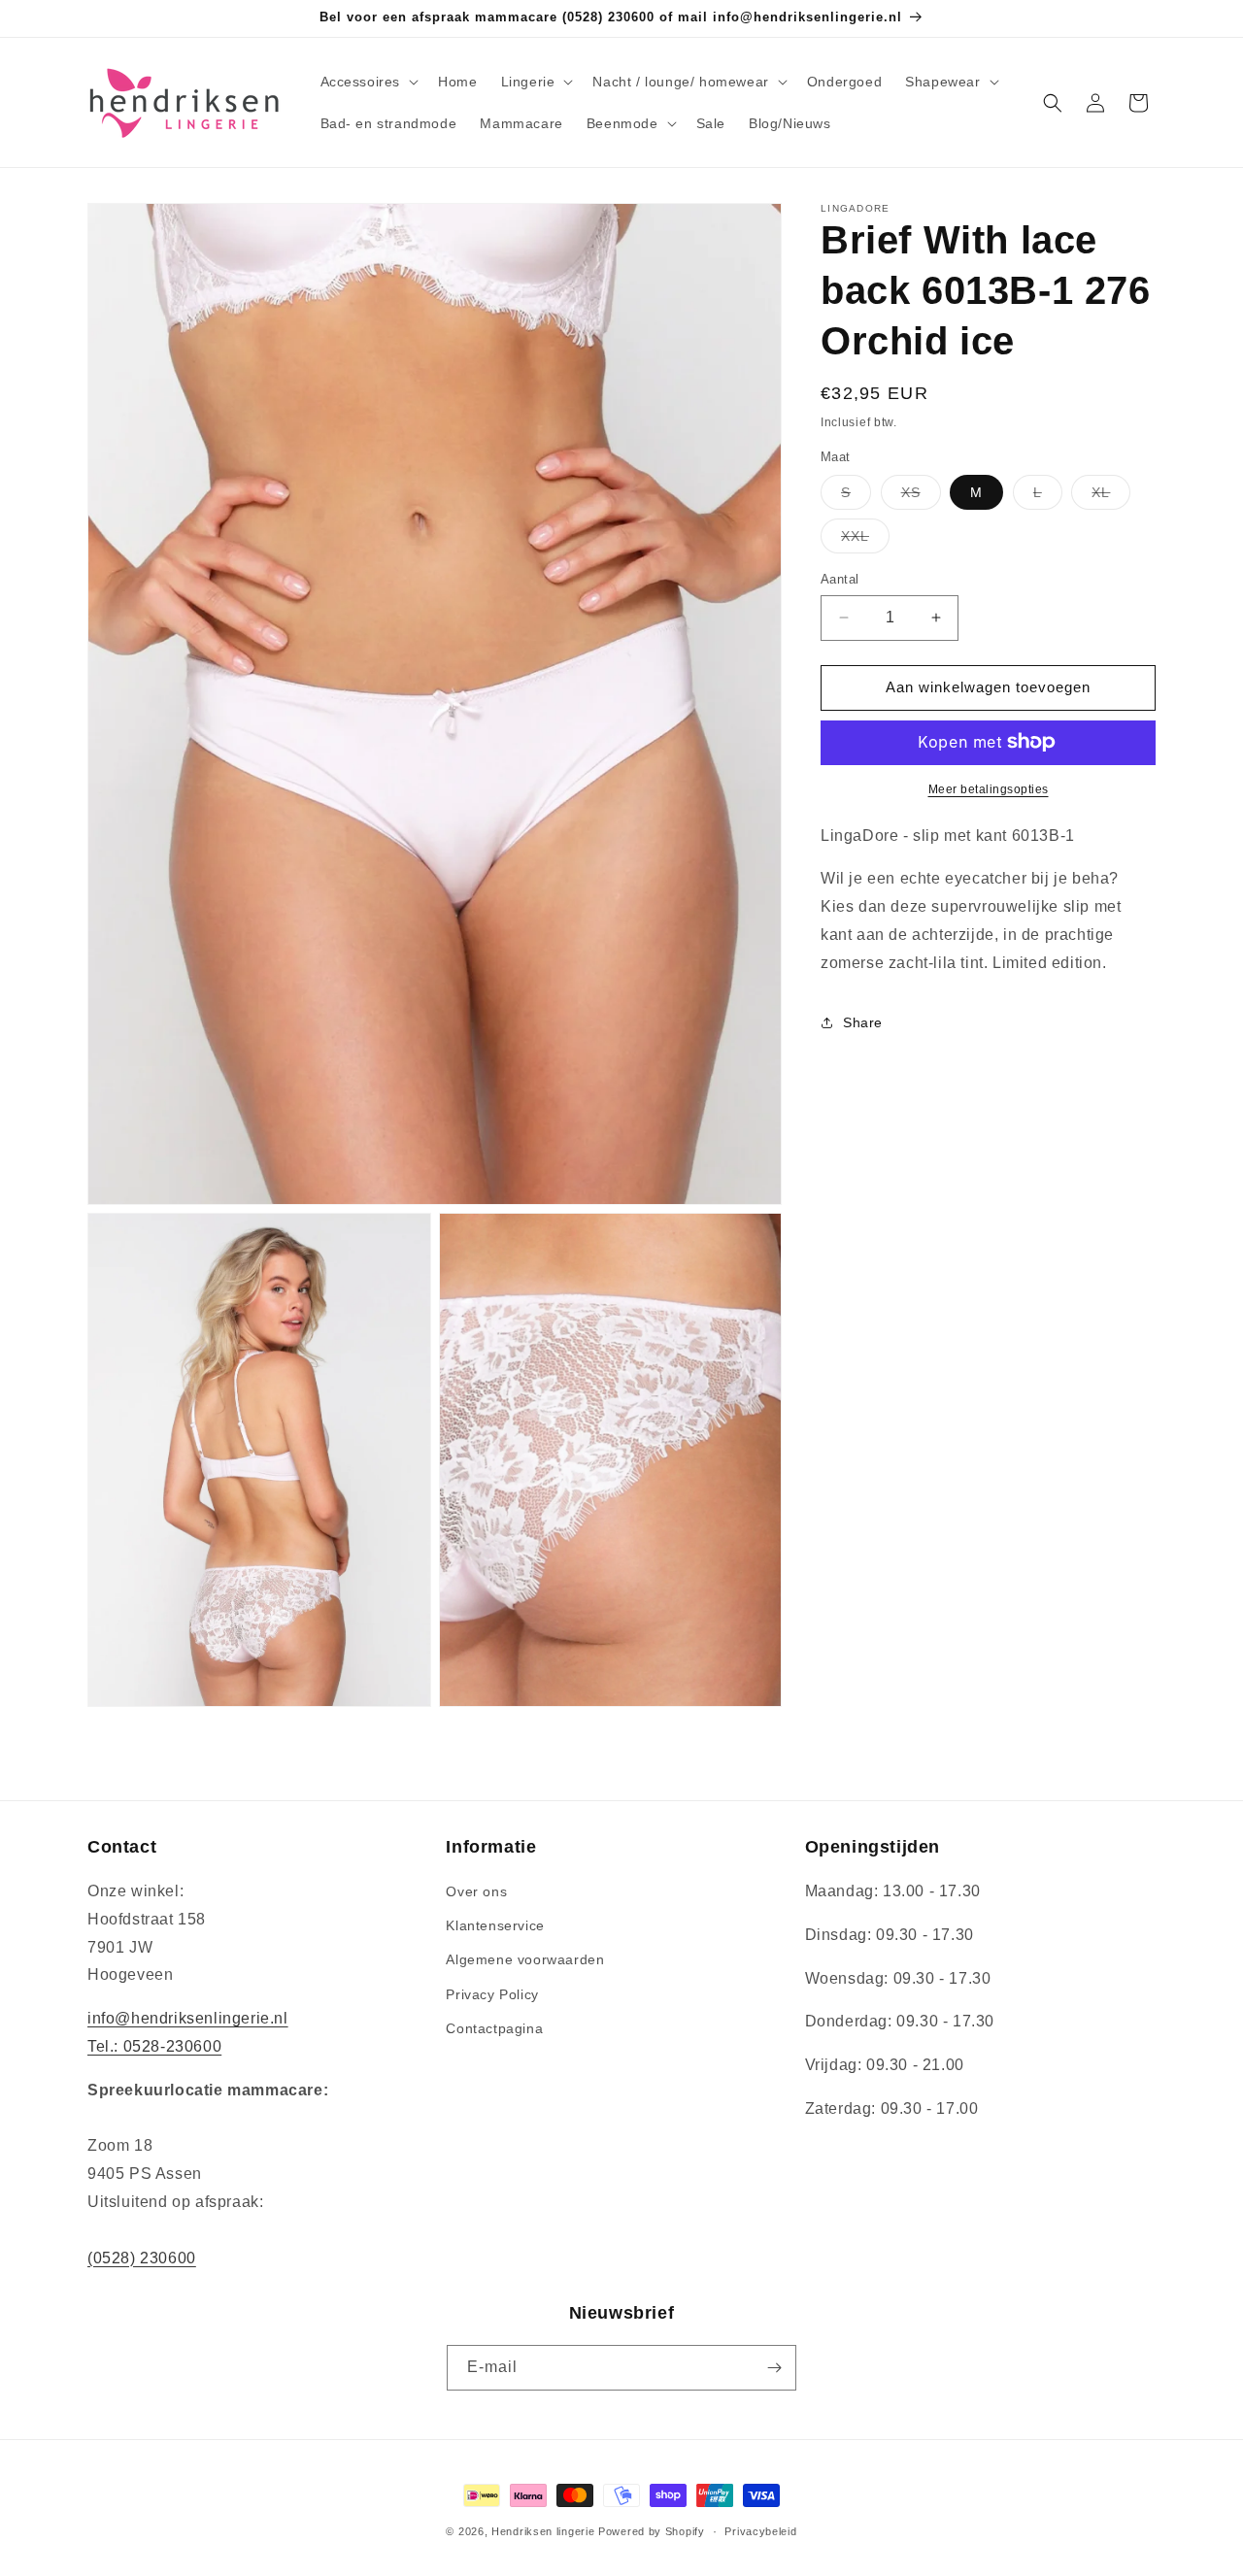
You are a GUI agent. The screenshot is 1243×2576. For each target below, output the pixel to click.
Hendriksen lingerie (543, 2531)
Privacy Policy (492, 1994)
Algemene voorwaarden (525, 1960)
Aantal (840, 579)
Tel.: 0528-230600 (154, 2047)
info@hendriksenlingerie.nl (188, 2019)
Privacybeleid (760, 2530)
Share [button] (863, 1022)
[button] (368, 82)
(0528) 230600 (142, 2258)
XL (1111, 497)
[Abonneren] (774, 2368)
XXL (865, 540)
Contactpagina (494, 2029)
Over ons (476, 1892)
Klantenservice (495, 1926)
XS (921, 497)
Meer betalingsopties (989, 788)
